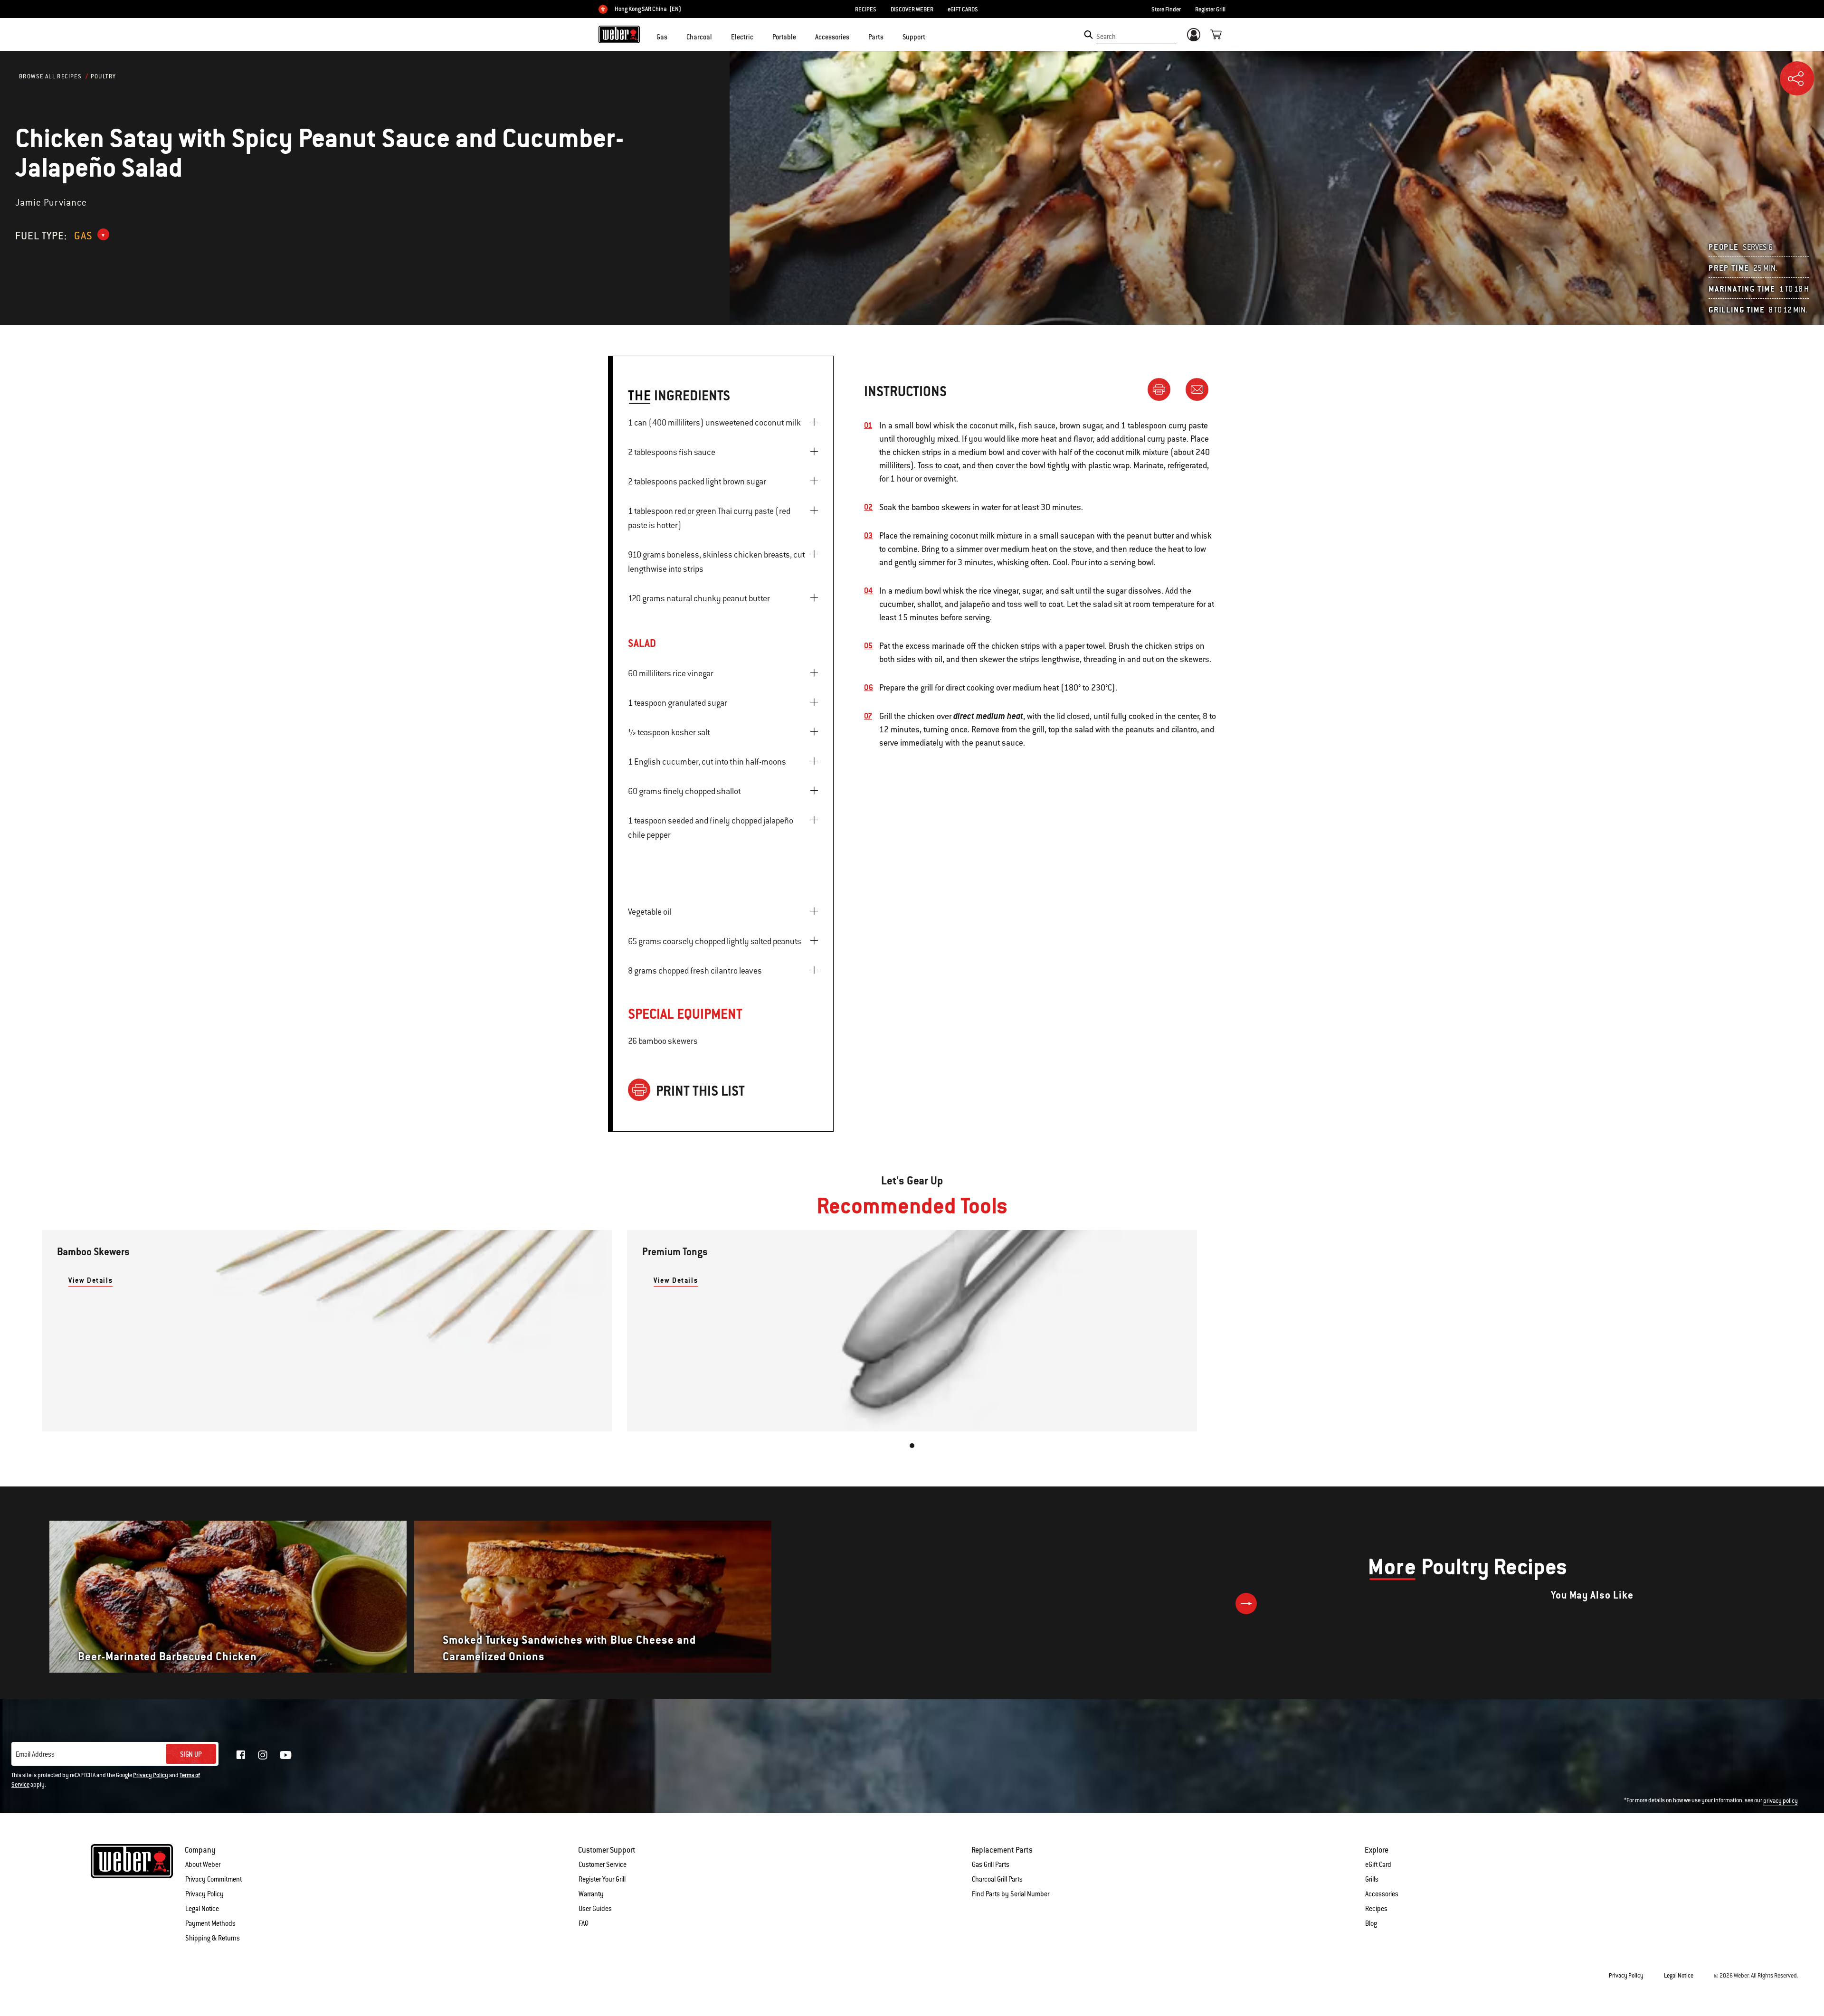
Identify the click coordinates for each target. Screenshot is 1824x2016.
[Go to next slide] (1246, 1604)
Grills (1372, 1879)
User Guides (595, 1909)
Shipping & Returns (213, 1938)
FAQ (584, 1923)
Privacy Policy (151, 1775)
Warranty (591, 1894)
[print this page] (1163, 389)
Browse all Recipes (50, 76)
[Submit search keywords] (1088, 35)
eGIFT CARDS (963, 9)
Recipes (1376, 1909)
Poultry (104, 76)
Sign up (191, 1754)
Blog (1371, 1923)
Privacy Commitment (214, 1879)
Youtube (286, 1755)
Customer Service (603, 1865)
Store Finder (1166, 9)
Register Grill (1210, 9)
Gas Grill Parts (991, 1865)
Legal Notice (202, 1909)
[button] (673, 36)
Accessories (1382, 1894)
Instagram (263, 1755)
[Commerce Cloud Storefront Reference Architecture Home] (619, 34)
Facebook (241, 1755)
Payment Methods (210, 1923)
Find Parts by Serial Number (1011, 1894)
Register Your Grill (602, 1879)
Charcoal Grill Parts (997, 1879)
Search (1106, 37)
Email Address (35, 1754)
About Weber (203, 1865)
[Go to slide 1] (912, 1446)
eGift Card (1378, 1865)
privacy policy (1781, 1801)
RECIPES (866, 9)
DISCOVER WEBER (912, 9)
